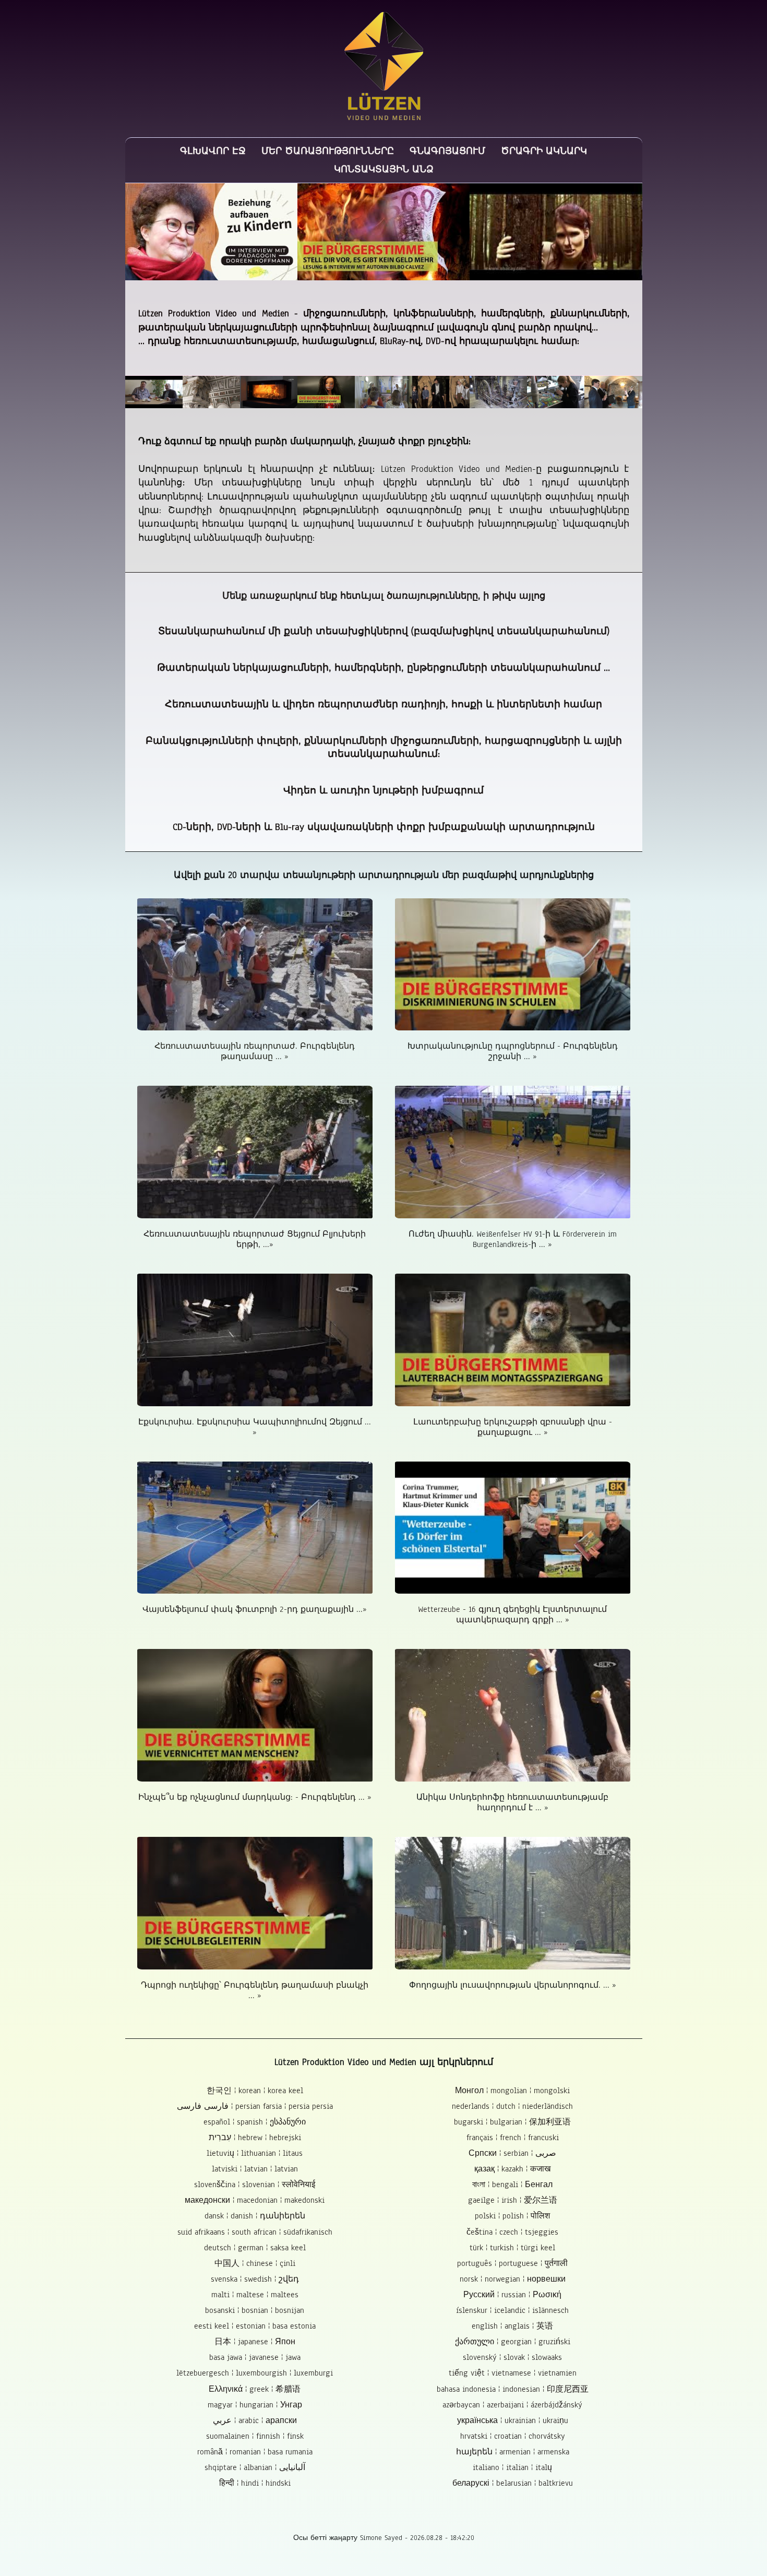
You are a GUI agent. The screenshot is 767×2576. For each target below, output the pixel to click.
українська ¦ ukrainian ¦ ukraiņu (513, 2420)
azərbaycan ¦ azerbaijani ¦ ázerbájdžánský (512, 2405)
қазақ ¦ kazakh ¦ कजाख (512, 2169)
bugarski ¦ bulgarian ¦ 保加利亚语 (512, 2122)
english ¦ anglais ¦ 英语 (512, 2326)
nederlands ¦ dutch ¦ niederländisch (512, 2106)
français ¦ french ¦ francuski (513, 2138)
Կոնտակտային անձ (384, 169)
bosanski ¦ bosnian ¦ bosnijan (255, 2310)
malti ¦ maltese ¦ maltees (255, 2295)
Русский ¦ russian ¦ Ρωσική (512, 2295)
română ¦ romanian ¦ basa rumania (255, 2452)
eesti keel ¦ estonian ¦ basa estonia (255, 2326)
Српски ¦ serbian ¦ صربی (512, 2153)
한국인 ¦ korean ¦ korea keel (255, 2091)
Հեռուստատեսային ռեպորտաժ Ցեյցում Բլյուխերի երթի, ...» (255, 1239)
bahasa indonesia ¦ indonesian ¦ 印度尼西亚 (513, 2389)
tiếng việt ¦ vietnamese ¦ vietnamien (513, 2373)
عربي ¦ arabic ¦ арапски (255, 2420)
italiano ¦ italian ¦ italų (512, 2467)
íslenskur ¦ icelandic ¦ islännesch (512, 2310)
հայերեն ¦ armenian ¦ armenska (513, 2452)
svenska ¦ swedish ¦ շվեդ (255, 2279)
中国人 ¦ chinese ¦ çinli (255, 2263)
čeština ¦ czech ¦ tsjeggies (512, 2232)
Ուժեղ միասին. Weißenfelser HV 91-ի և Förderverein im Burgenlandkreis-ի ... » (513, 1239)
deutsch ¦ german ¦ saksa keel (255, 2248)
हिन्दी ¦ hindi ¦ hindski (255, 2483)
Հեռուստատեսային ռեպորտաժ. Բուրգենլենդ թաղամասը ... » (255, 1051)
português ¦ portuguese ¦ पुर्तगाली (512, 2263)
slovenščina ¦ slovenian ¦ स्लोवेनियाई (255, 2185)
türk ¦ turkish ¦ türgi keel (512, 2248)
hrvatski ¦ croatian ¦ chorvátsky (513, 2436)
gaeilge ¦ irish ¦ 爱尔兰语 (513, 2200)
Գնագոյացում (447, 151)
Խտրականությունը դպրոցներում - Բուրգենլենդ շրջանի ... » (513, 1051)
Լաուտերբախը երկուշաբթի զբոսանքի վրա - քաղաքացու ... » (513, 1427)
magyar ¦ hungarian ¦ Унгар (255, 2405)
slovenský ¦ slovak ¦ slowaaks (512, 2357)
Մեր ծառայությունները (328, 151)
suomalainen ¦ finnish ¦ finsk (255, 2436)
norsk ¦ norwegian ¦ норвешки (513, 2279)
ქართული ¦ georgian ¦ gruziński (513, 2342)
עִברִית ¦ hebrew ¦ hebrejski (255, 2138)
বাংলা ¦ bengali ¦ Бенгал (512, 2185)
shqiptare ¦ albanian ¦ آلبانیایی (255, 2467)
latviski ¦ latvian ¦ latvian (255, 2169)
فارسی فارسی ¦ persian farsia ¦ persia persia (255, 2106)
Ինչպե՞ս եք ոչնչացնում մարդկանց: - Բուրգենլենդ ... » (255, 1797)
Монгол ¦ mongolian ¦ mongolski (512, 2091)
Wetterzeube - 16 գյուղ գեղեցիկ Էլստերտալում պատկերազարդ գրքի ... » (512, 1615)
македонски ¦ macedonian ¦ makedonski (255, 2200)
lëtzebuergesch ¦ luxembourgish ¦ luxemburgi (255, 2373)
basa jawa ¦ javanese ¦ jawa (255, 2357)
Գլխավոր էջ (213, 151)
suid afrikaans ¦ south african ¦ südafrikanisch (255, 2232)
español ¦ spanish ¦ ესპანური (255, 2122)
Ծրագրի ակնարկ (544, 151)
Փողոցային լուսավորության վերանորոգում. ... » (513, 1985)
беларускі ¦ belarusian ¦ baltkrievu (513, 2483)
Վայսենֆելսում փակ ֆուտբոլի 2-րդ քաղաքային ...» (255, 1609)
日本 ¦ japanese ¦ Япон (255, 2342)
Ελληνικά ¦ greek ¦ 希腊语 (255, 2389)
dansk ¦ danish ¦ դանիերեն (255, 2216)
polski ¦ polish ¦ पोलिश (512, 2216)
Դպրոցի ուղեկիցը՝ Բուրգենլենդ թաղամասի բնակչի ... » (255, 1990)
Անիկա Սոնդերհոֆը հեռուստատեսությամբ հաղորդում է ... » (512, 1802)
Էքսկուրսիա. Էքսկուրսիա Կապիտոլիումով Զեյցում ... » (255, 1427)
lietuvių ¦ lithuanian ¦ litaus (255, 2153)
